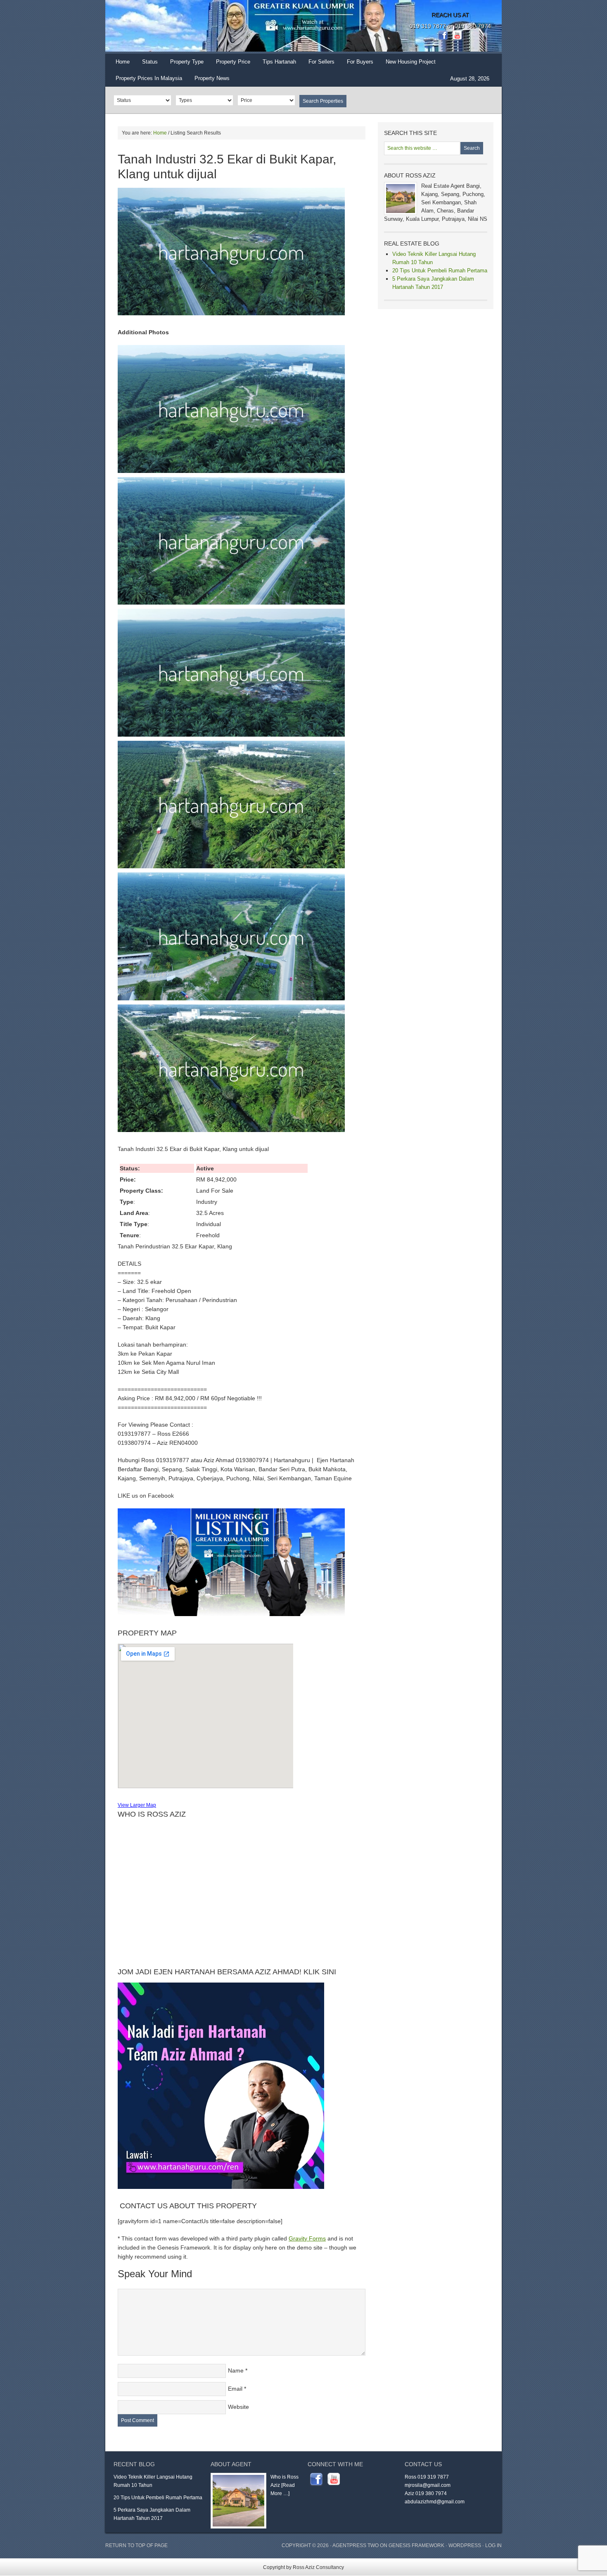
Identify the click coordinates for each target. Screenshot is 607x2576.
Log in (493, 2545)
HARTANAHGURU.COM (188, 27)
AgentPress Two (356, 2545)
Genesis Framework (416, 2545)
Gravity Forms (307, 2238)
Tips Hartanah (279, 62)
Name (236, 2370)
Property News (212, 78)
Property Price (230, 64)
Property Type (184, 64)
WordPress (465, 2545)
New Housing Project (411, 62)
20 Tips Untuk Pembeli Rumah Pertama (440, 271)
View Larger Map (137, 1805)
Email (235, 2389)
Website (238, 2407)
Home (123, 62)
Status (147, 64)
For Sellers (321, 62)
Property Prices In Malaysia (149, 78)
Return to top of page (136, 2545)
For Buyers (360, 62)
